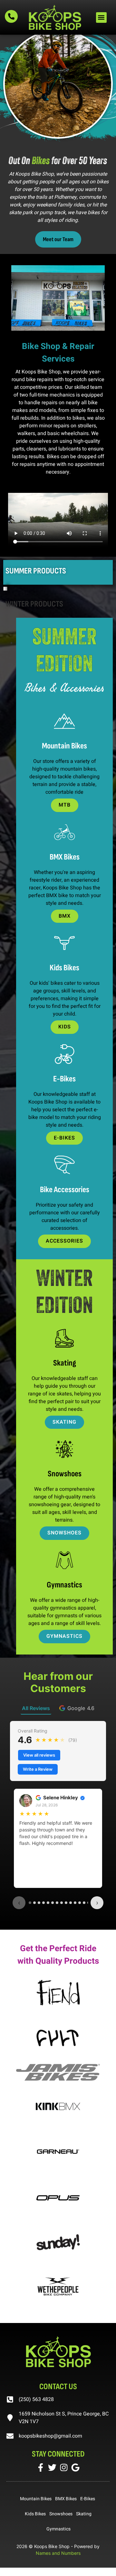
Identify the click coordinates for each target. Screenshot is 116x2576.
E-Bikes (88, 2499)
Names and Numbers (58, 2553)
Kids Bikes (35, 2514)
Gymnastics (58, 2529)
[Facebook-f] (41, 2467)
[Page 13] (84, 1903)
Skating (84, 2514)
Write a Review (38, 1769)
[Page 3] (39, 1903)
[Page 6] (53, 1903)
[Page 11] (75, 1903)
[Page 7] (57, 1903)
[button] (101, 17)
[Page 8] (62, 1903)
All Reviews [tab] (36, 1708)
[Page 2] (34, 1903)
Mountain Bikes (36, 2499)
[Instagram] (64, 2467)
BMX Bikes (66, 2499)
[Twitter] (52, 2467)
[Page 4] (43, 1903)
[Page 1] (30, 1903)
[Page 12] (80, 1903)
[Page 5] (48, 1903)
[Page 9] (66, 1903)
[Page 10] (71, 1903)
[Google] (75, 2467)
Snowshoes (61, 2514)
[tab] (77, 1708)
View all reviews (39, 1755)
